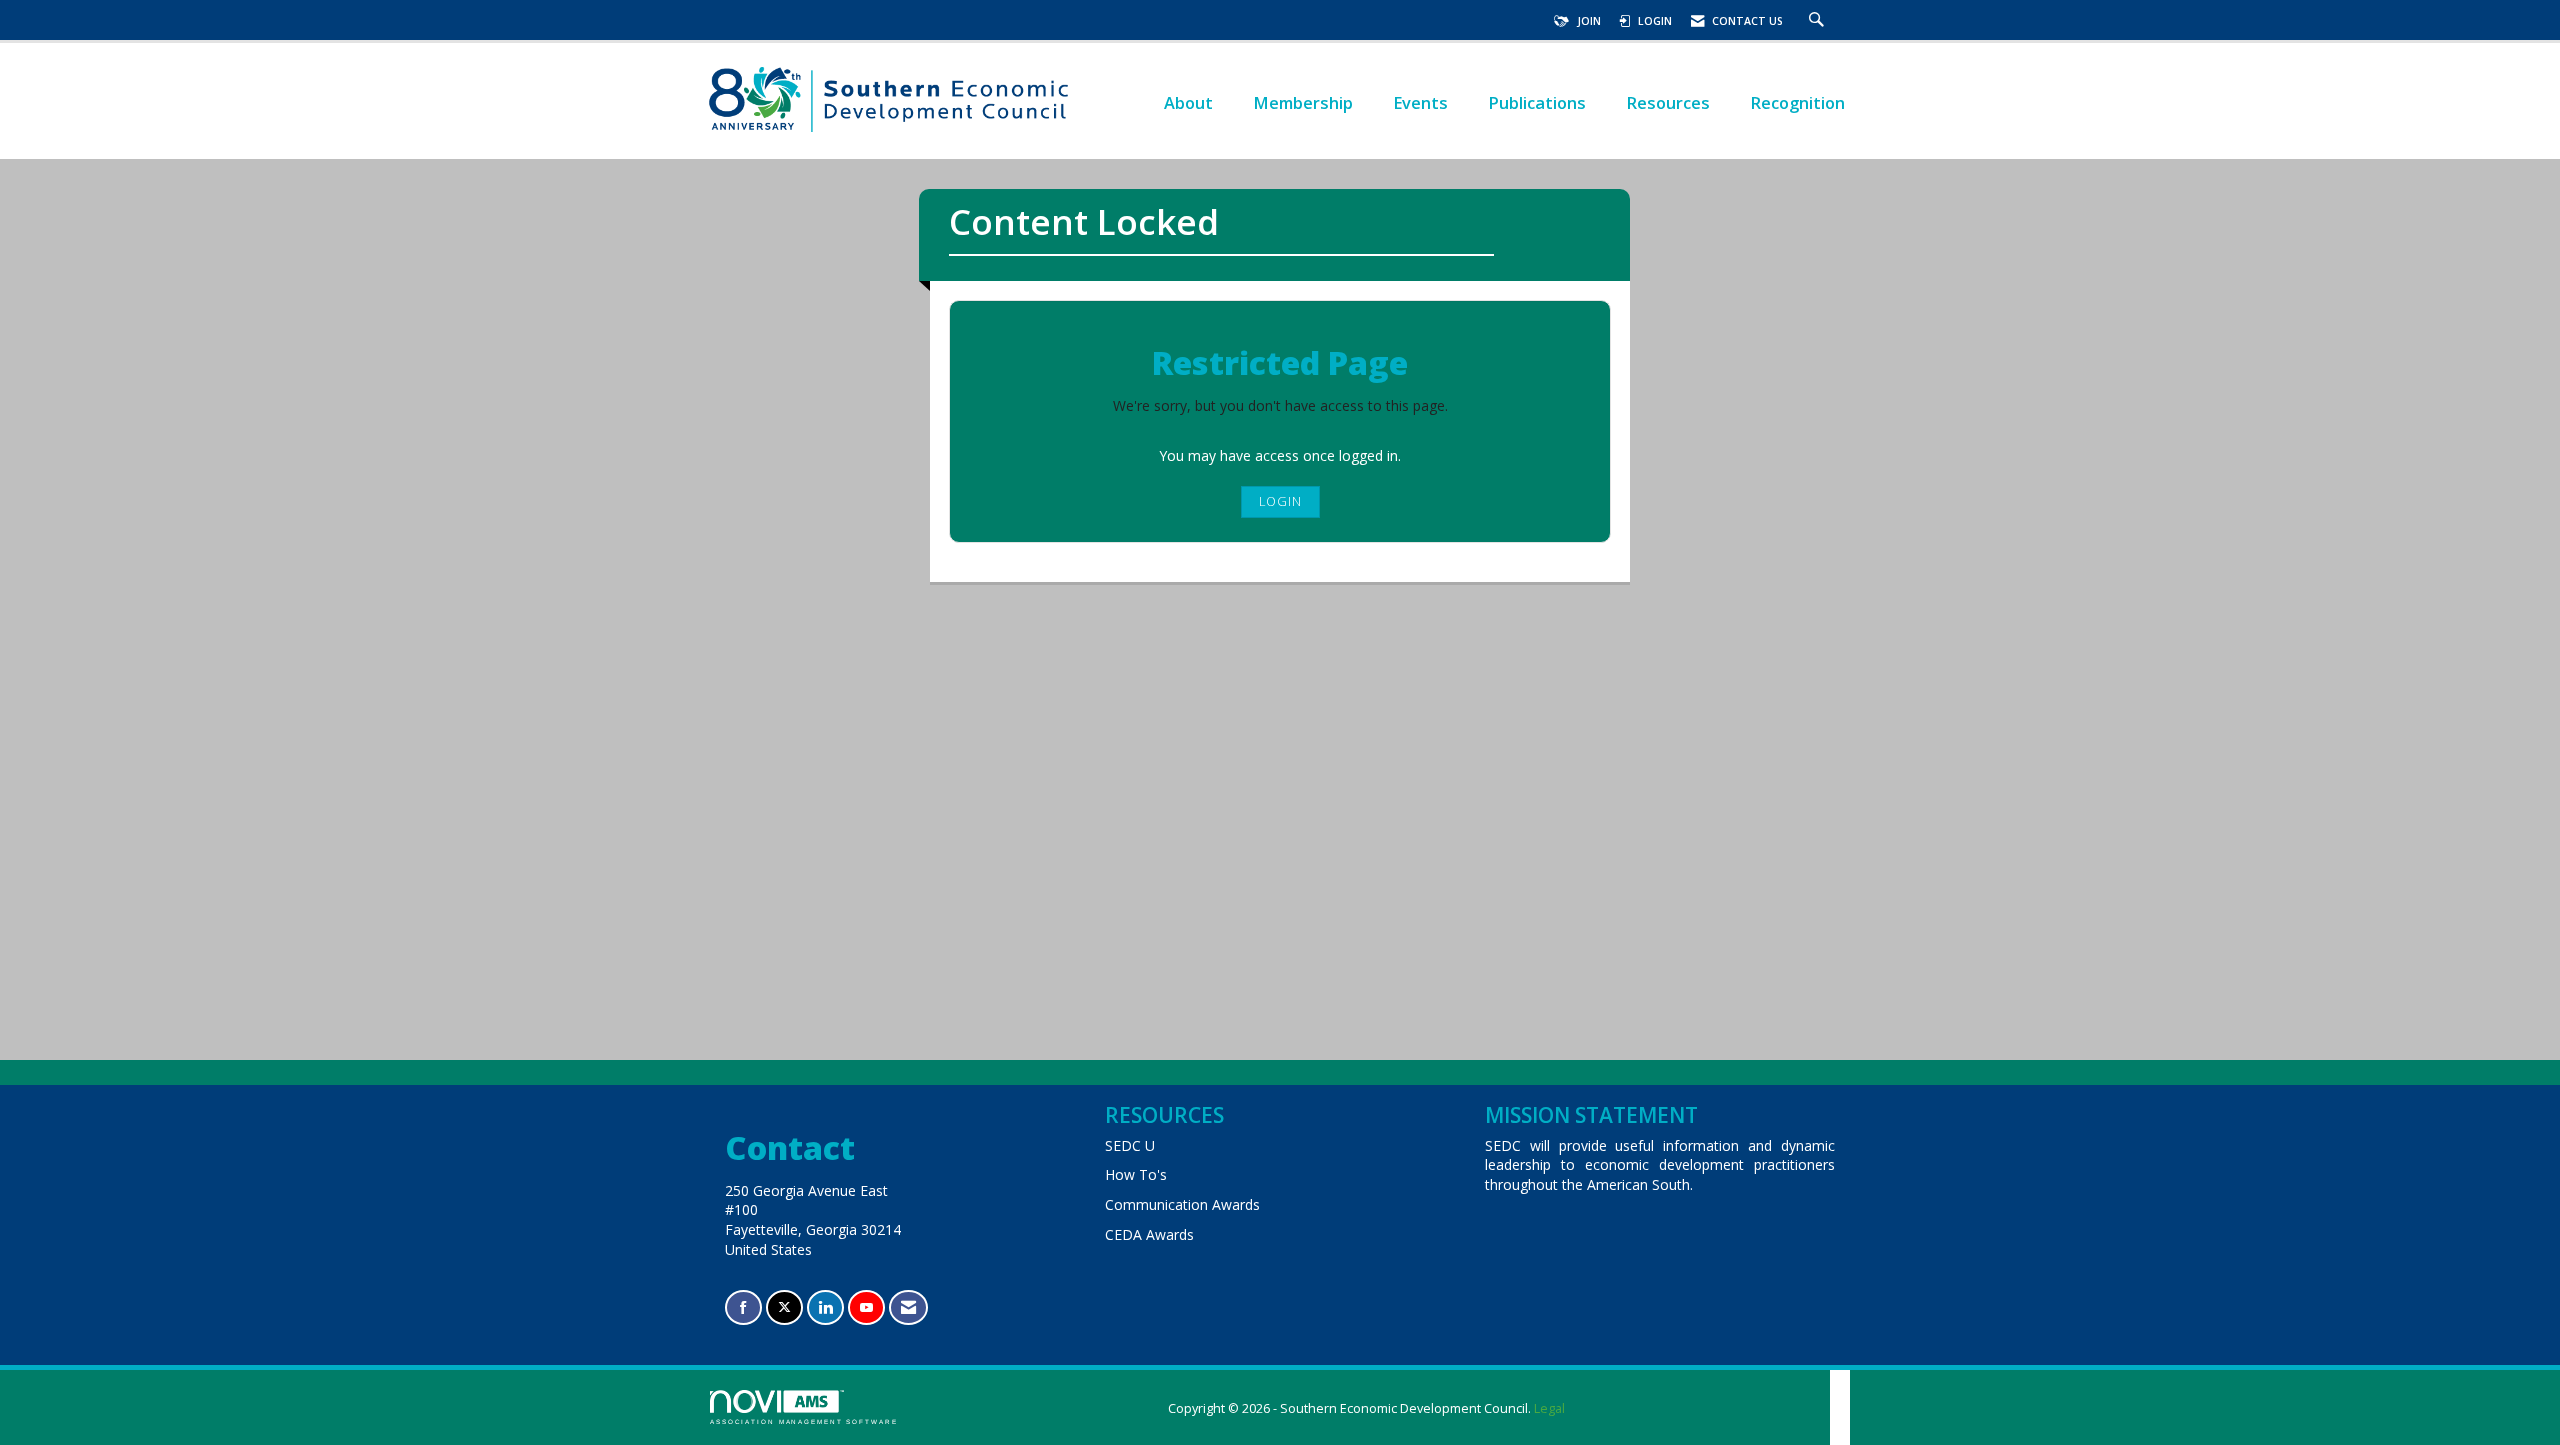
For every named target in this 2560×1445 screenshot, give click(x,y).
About (1188, 102)
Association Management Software (804, 1421)
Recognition (1797, 102)
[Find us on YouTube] (866, 1307)
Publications (1537, 102)
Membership (1303, 102)
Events (1420, 102)
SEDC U (1130, 1145)
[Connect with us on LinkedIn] (825, 1307)
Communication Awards (1182, 1204)
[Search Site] (1819, 21)
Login (1280, 501)
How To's (1136, 1174)
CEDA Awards (1149, 1234)
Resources (1668, 102)
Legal (1549, 1408)
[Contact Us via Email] (908, 1307)
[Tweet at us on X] (784, 1307)
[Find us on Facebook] (743, 1307)
